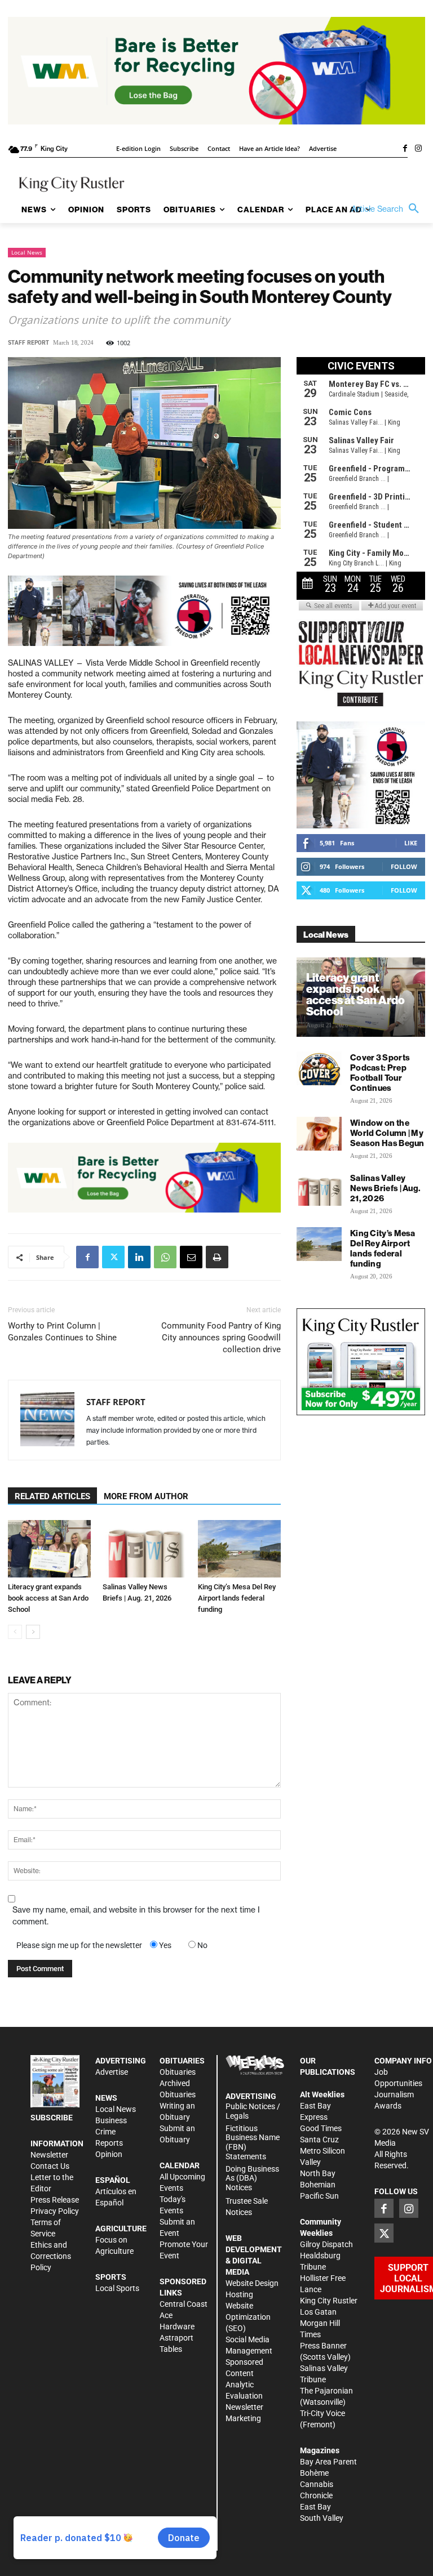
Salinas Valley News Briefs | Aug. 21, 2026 (385, 1188)
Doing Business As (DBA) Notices (252, 2178)
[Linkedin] (139, 1257)
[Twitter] (113, 1257)
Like (411, 843)
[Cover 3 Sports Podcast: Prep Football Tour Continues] (319, 1068)
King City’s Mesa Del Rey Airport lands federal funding (237, 1598)
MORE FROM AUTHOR (146, 1496)
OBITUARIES (182, 2061)
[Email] (191, 1257)
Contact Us (50, 2166)
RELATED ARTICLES (52, 1496)
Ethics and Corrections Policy (51, 2256)
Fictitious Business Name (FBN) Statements (253, 2142)
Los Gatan (318, 2312)
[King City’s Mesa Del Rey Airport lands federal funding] (239, 1548)
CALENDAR (180, 2165)
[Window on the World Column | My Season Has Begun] (319, 1134)
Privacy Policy (55, 2211)
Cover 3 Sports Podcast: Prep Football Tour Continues (380, 1073)
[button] (388, 209)
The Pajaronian (326, 2391)
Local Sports (117, 2288)
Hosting (239, 2294)
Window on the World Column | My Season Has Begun (387, 1133)
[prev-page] (15, 1632)
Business (111, 2120)
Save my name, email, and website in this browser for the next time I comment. (136, 1916)
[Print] (217, 1257)
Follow (404, 866)
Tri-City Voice (322, 2413)
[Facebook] (405, 149)
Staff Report (28, 343)
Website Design (252, 2283)
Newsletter (49, 2155)
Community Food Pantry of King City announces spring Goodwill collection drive (221, 1338)
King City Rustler (329, 2301)
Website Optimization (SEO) (248, 2317)
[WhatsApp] (165, 1257)
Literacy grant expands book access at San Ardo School (48, 1598)
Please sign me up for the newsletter (79, 1945)
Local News (27, 252)
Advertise (112, 2072)
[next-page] (33, 1632)
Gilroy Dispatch (326, 2244)
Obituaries (178, 2072)
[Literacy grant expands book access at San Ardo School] (49, 1548)
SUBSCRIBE (52, 2118)
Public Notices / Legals (253, 2111)
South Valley (322, 2518)
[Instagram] (418, 149)
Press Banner (323, 2346)
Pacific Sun (319, 2196)
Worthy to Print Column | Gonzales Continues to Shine (62, 1332)
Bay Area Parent (328, 2462)
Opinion (109, 2154)
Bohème (314, 2473)
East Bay (315, 2507)
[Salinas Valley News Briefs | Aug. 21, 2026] (144, 1548)
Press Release (55, 2200)
